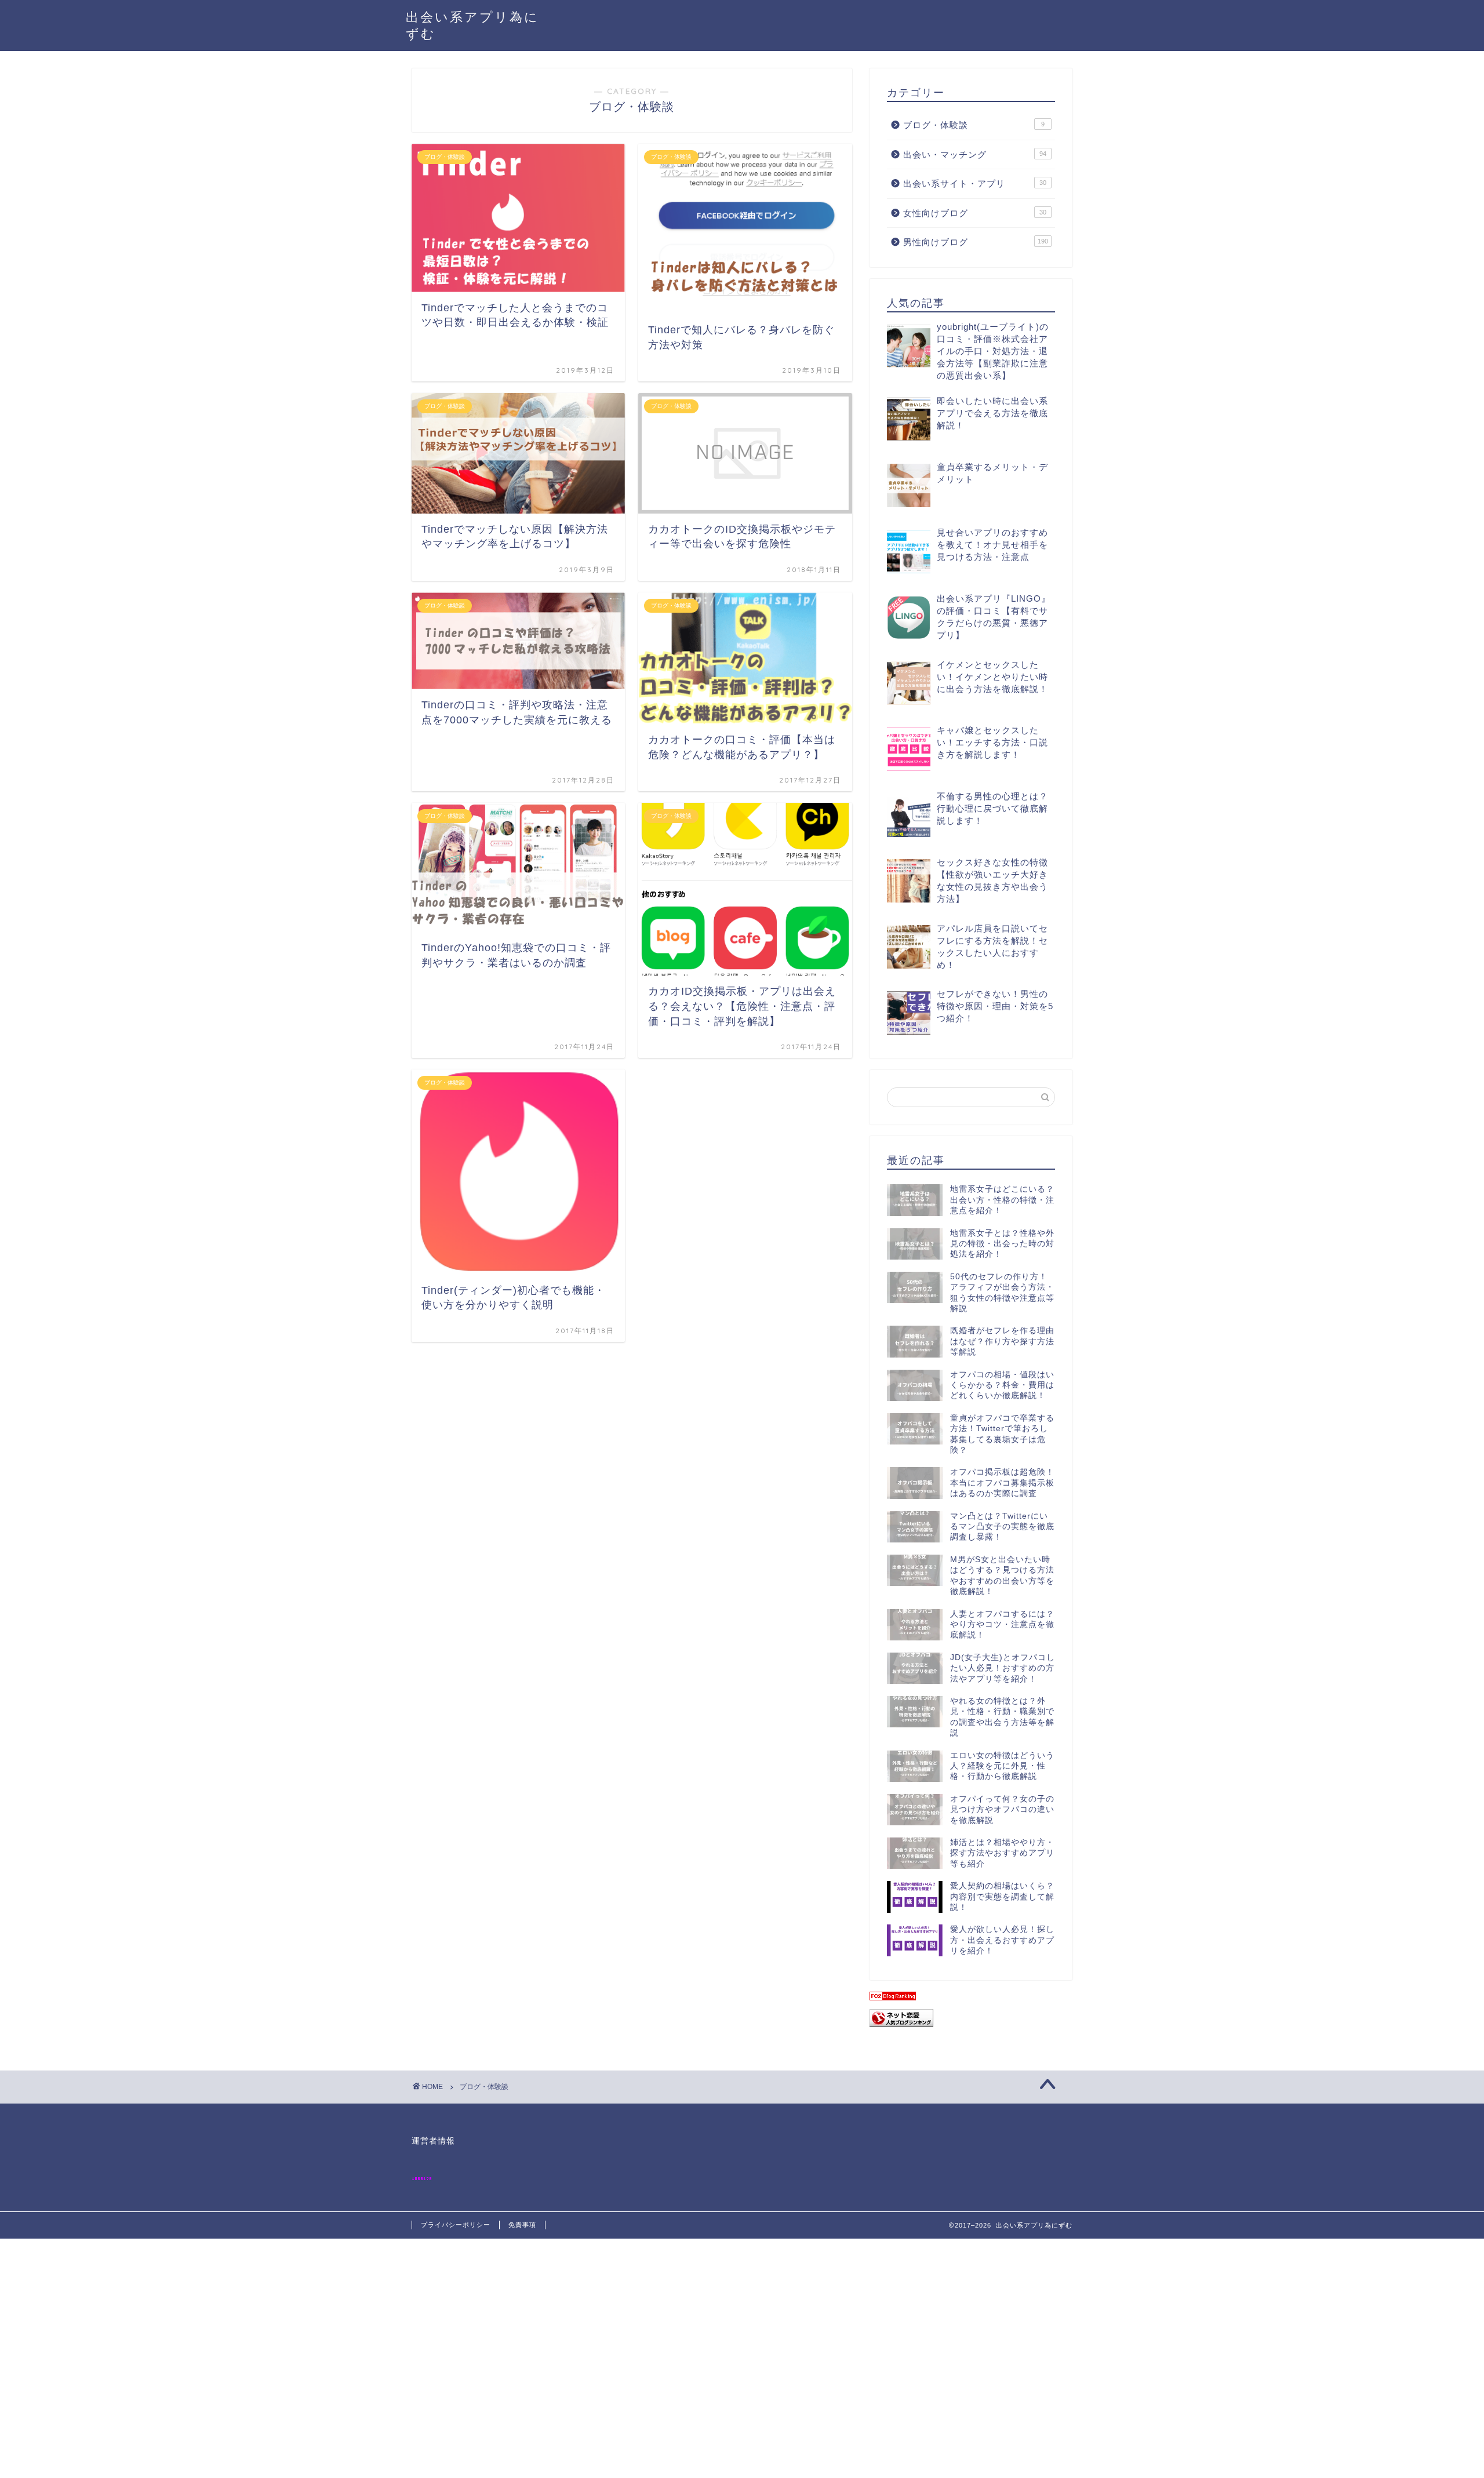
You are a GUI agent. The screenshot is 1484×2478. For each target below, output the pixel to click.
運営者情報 (433, 2141)
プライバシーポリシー (456, 2225)
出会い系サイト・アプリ (975, 183)
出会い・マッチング (975, 154)
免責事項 (522, 2225)
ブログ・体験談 (974, 125)
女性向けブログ (975, 213)
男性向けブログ (976, 242)
